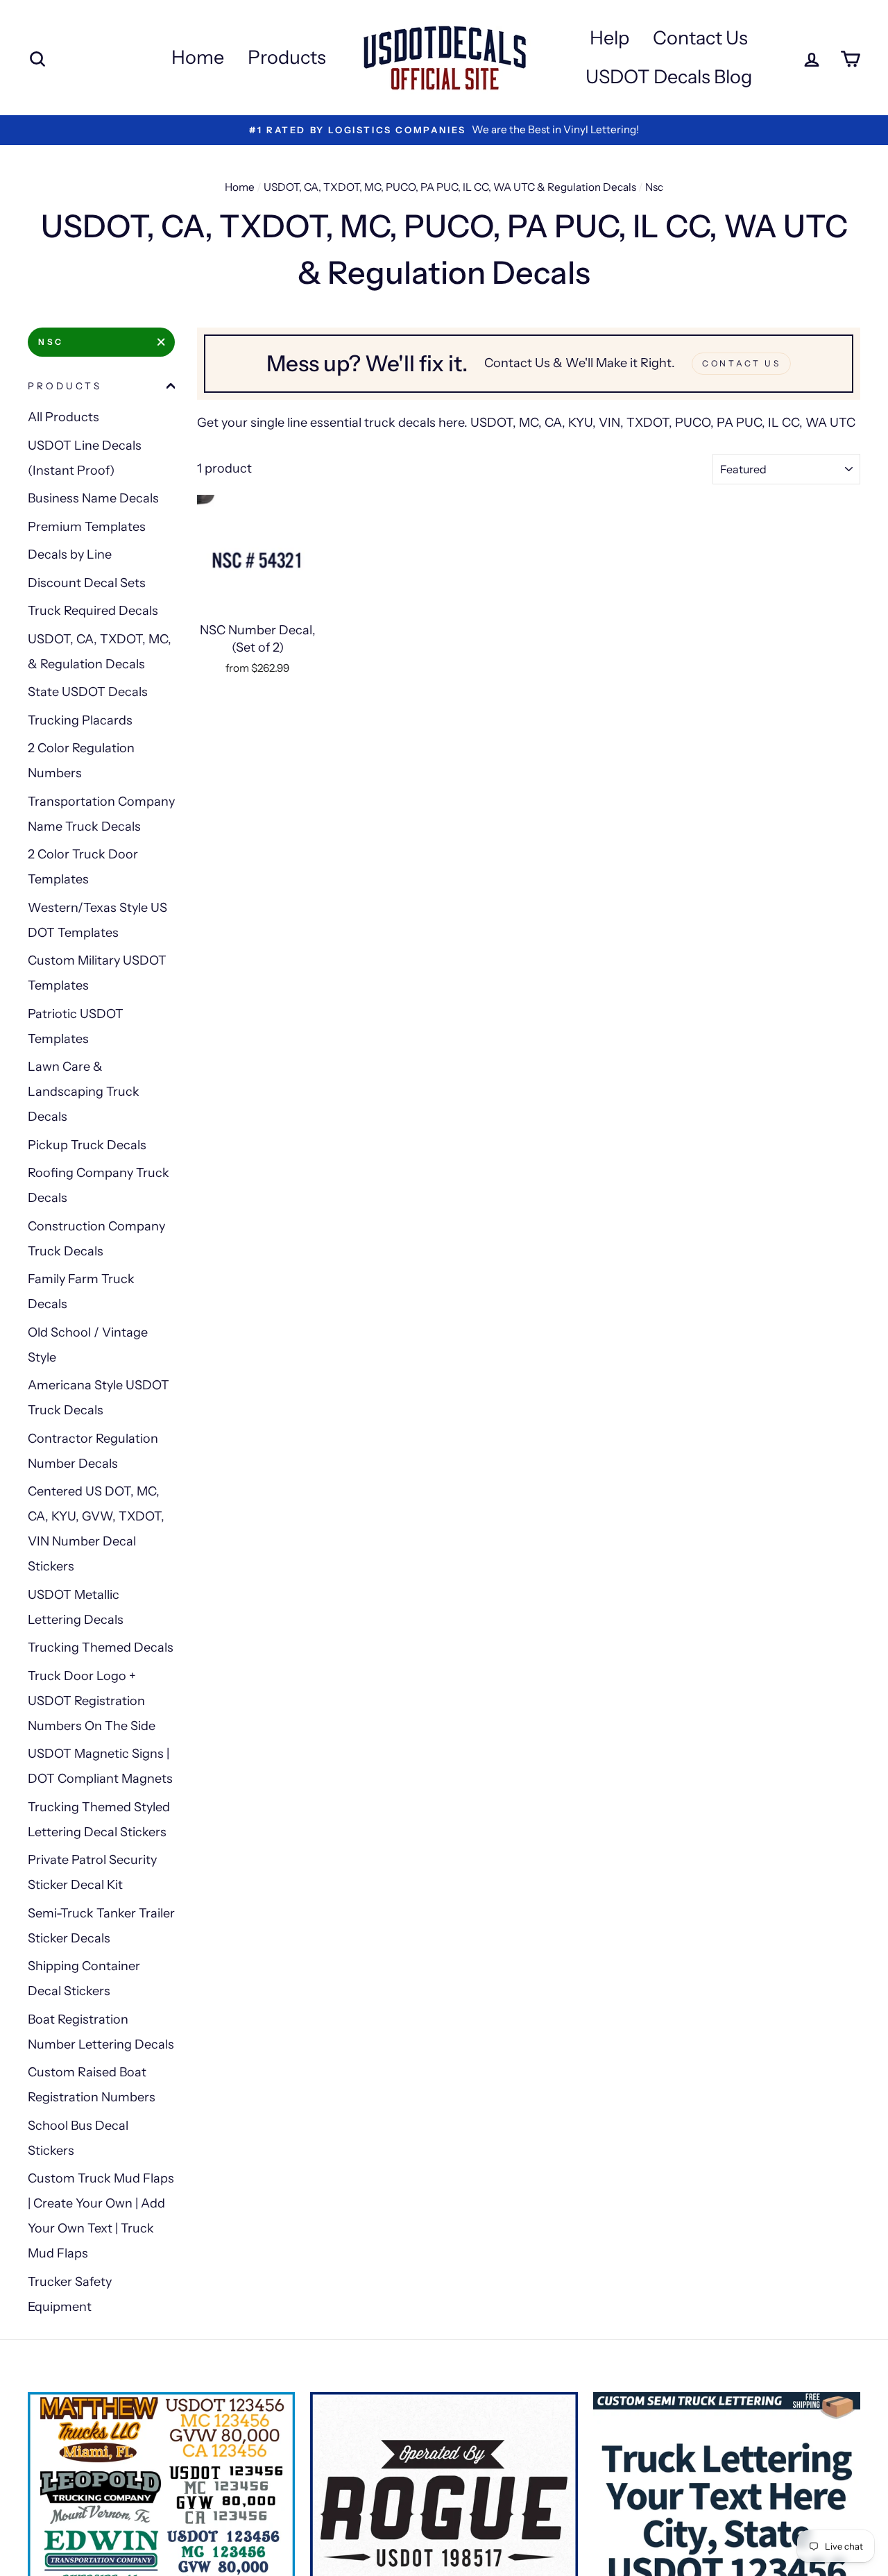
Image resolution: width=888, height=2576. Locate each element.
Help (609, 38)
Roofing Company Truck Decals (99, 1185)
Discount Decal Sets (87, 583)
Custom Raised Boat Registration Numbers (92, 2085)
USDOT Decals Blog (669, 77)
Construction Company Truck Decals (96, 1239)
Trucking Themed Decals (101, 1647)
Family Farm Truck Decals (81, 1291)
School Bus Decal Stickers (78, 2138)
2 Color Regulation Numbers (81, 761)
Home (198, 57)
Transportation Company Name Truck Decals (101, 814)
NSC (51, 342)
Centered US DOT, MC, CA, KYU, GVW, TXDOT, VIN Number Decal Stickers (96, 1529)
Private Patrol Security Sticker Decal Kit (92, 1872)
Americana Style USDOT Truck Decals (99, 1398)
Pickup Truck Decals (87, 1145)
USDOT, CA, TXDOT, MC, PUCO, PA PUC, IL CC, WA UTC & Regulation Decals (450, 187)
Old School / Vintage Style (88, 1345)
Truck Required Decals (93, 611)
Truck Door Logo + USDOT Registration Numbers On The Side (92, 1701)
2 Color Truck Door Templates (83, 867)
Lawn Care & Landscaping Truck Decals (84, 1092)
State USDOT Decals (88, 692)
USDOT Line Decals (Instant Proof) (85, 458)
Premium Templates (87, 527)
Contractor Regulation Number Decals (93, 1451)
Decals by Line (70, 554)
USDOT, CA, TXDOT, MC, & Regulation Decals (100, 652)
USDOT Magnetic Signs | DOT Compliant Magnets (100, 1766)
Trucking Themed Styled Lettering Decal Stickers (99, 1820)
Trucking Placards (80, 720)
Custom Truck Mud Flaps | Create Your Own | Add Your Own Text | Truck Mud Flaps (101, 2216)
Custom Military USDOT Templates (97, 973)
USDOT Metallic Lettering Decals (76, 1607)
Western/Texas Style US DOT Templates (97, 920)
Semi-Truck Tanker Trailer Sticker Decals (101, 1926)
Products (287, 57)
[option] (444, 130)
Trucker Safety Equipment (70, 2294)
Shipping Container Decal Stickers (84, 1978)
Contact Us (700, 38)
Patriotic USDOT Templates (76, 1026)
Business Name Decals (93, 498)
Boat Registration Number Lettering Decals (101, 2032)
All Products (63, 417)
